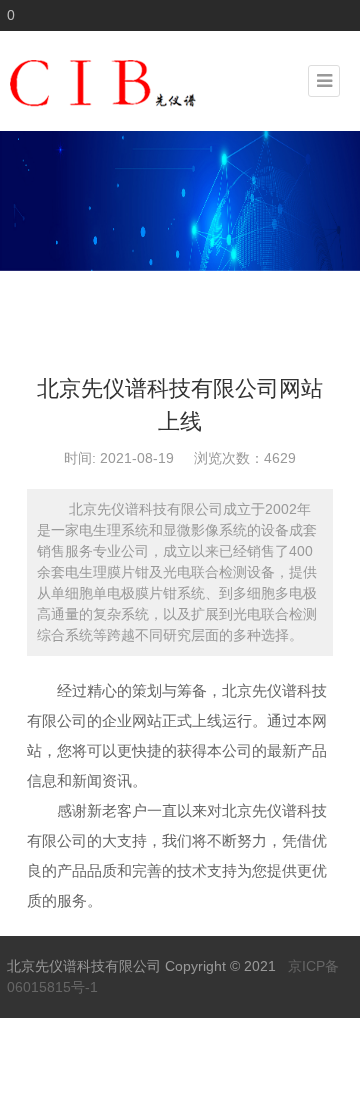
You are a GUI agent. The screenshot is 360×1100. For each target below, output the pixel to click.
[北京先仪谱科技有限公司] (157, 80)
